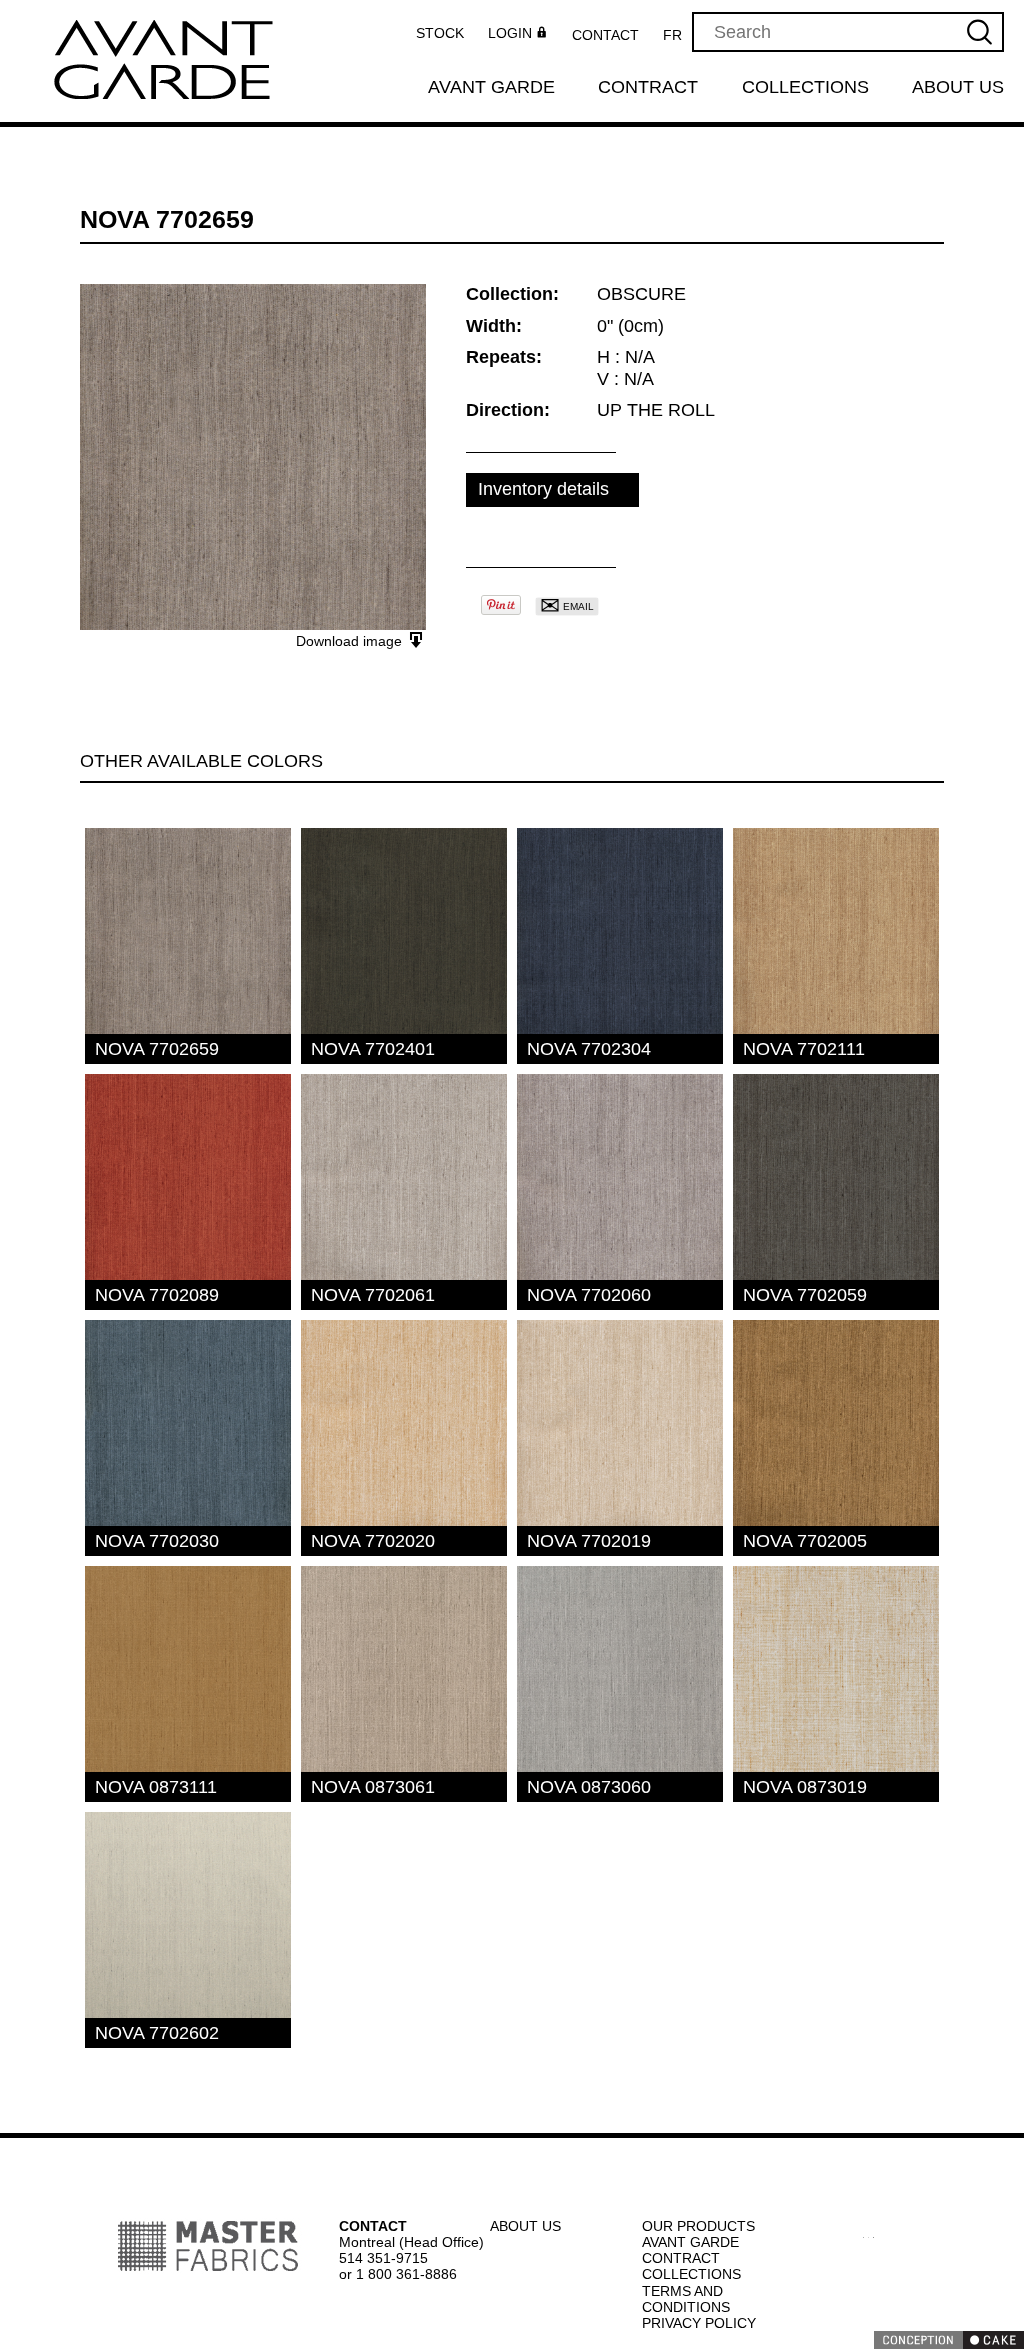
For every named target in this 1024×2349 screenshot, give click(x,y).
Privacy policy (697, 2322)
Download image (351, 641)
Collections (806, 88)
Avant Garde (491, 88)
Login (515, 33)
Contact (612, 35)
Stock (445, 33)
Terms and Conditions (687, 2298)
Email (566, 606)
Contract (649, 88)
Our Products (697, 2225)
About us (959, 88)
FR (678, 35)
